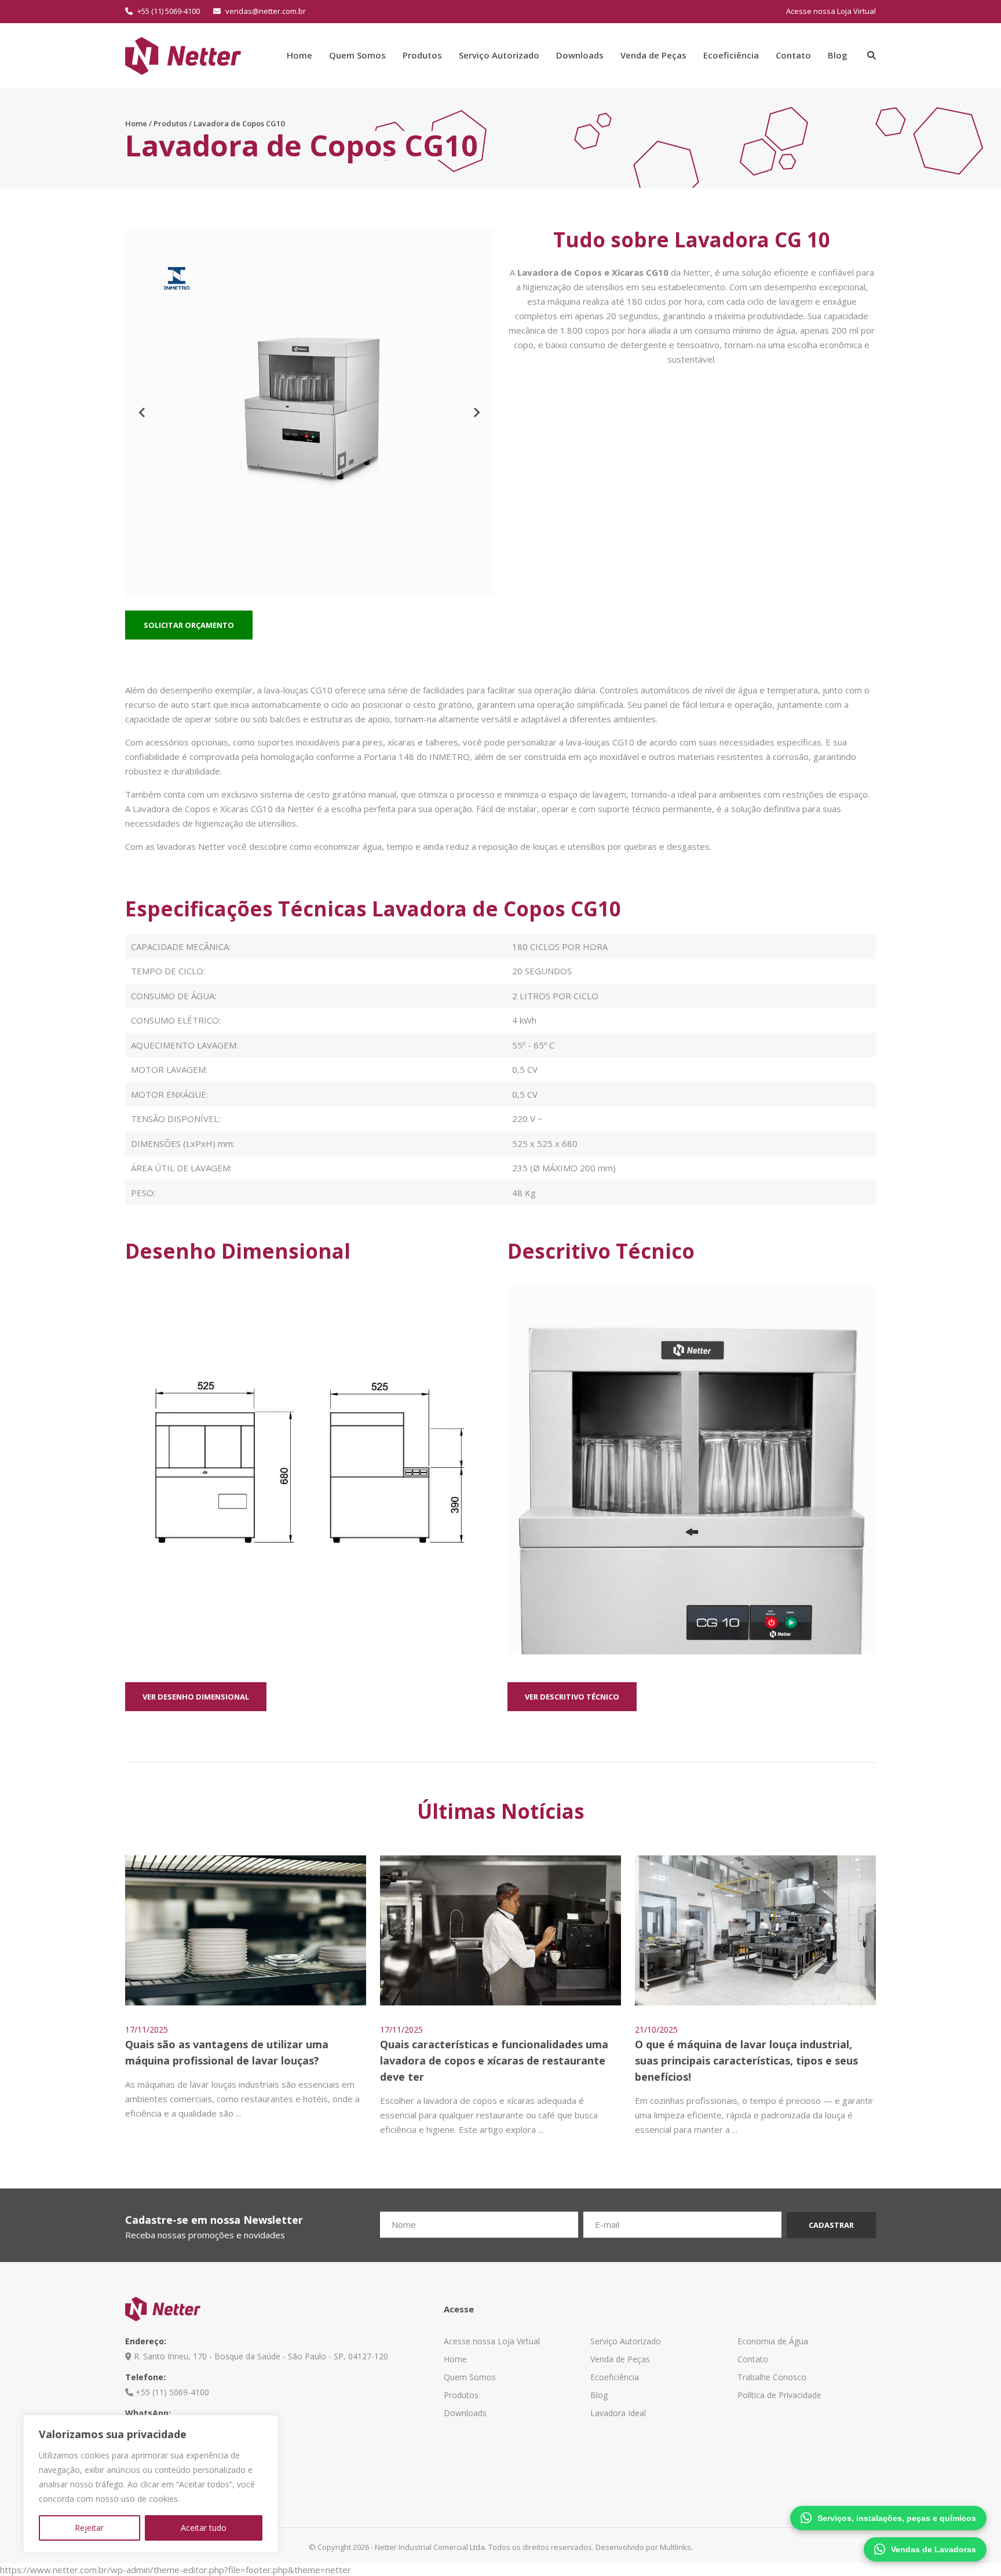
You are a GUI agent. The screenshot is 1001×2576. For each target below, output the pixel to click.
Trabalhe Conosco (772, 2377)
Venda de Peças (653, 55)
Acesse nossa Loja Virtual (831, 11)
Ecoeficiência (731, 55)
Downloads (580, 55)
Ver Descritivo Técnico (572, 1697)
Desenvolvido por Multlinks (643, 2547)
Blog (838, 55)
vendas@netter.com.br (265, 11)
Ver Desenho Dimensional (196, 1697)
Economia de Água (773, 2341)
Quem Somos (357, 55)
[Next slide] (476, 412)
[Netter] (183, 54)
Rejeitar (89, 2528)
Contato (793, 55)
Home (299, 55)
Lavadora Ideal (618, 2413)
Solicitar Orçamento (189, 625)
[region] (151, 2484)
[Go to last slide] (143, 412)
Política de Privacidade (779, 2395)
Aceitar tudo (204, 2528)
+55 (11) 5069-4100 (168, 11)
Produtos (422, 55)
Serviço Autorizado (499, 55)
